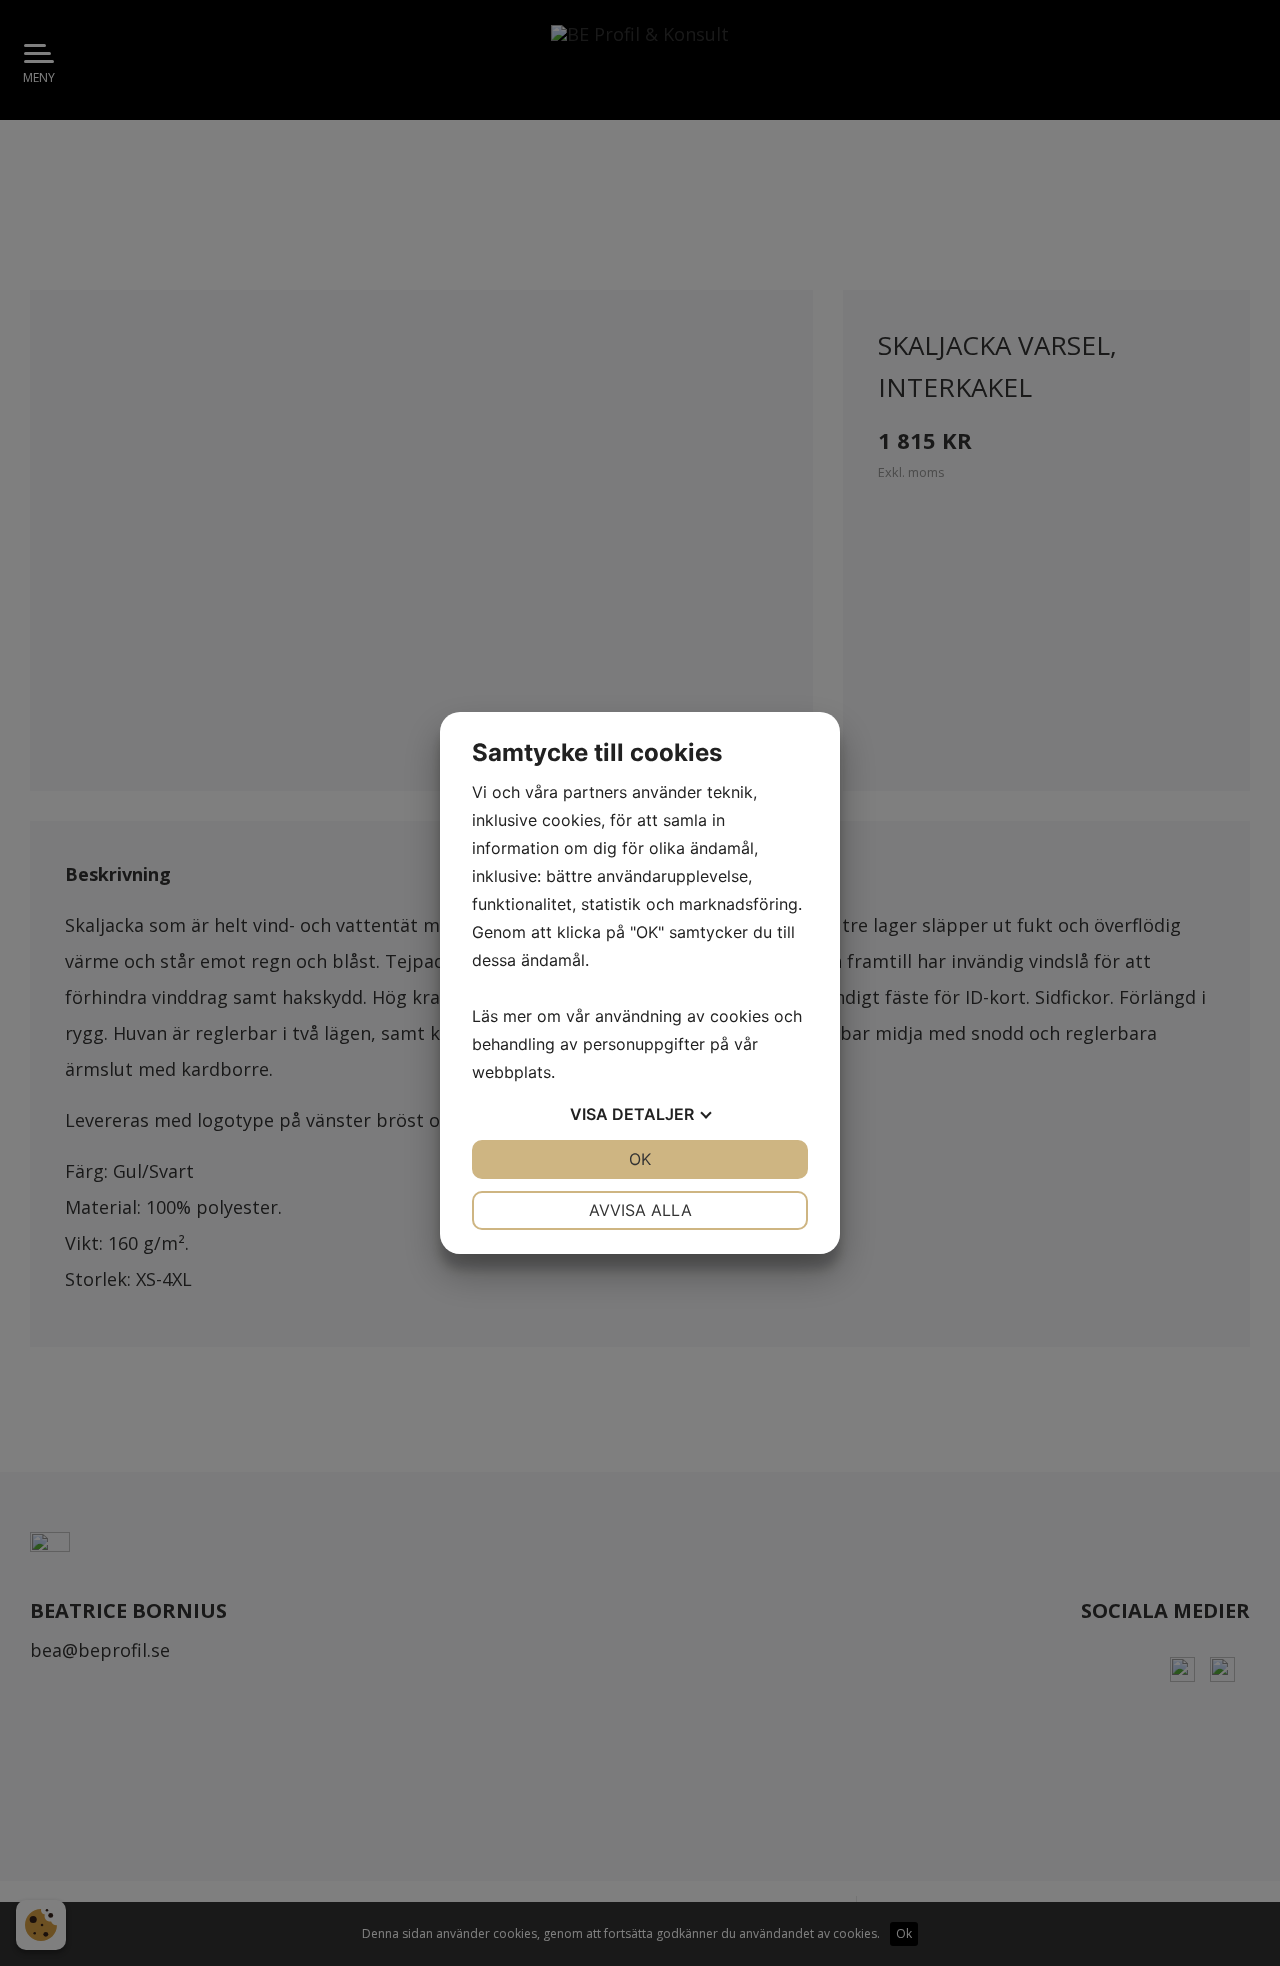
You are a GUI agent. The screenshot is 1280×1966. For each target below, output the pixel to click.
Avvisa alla (640, 1210)
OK (640, 1159)
